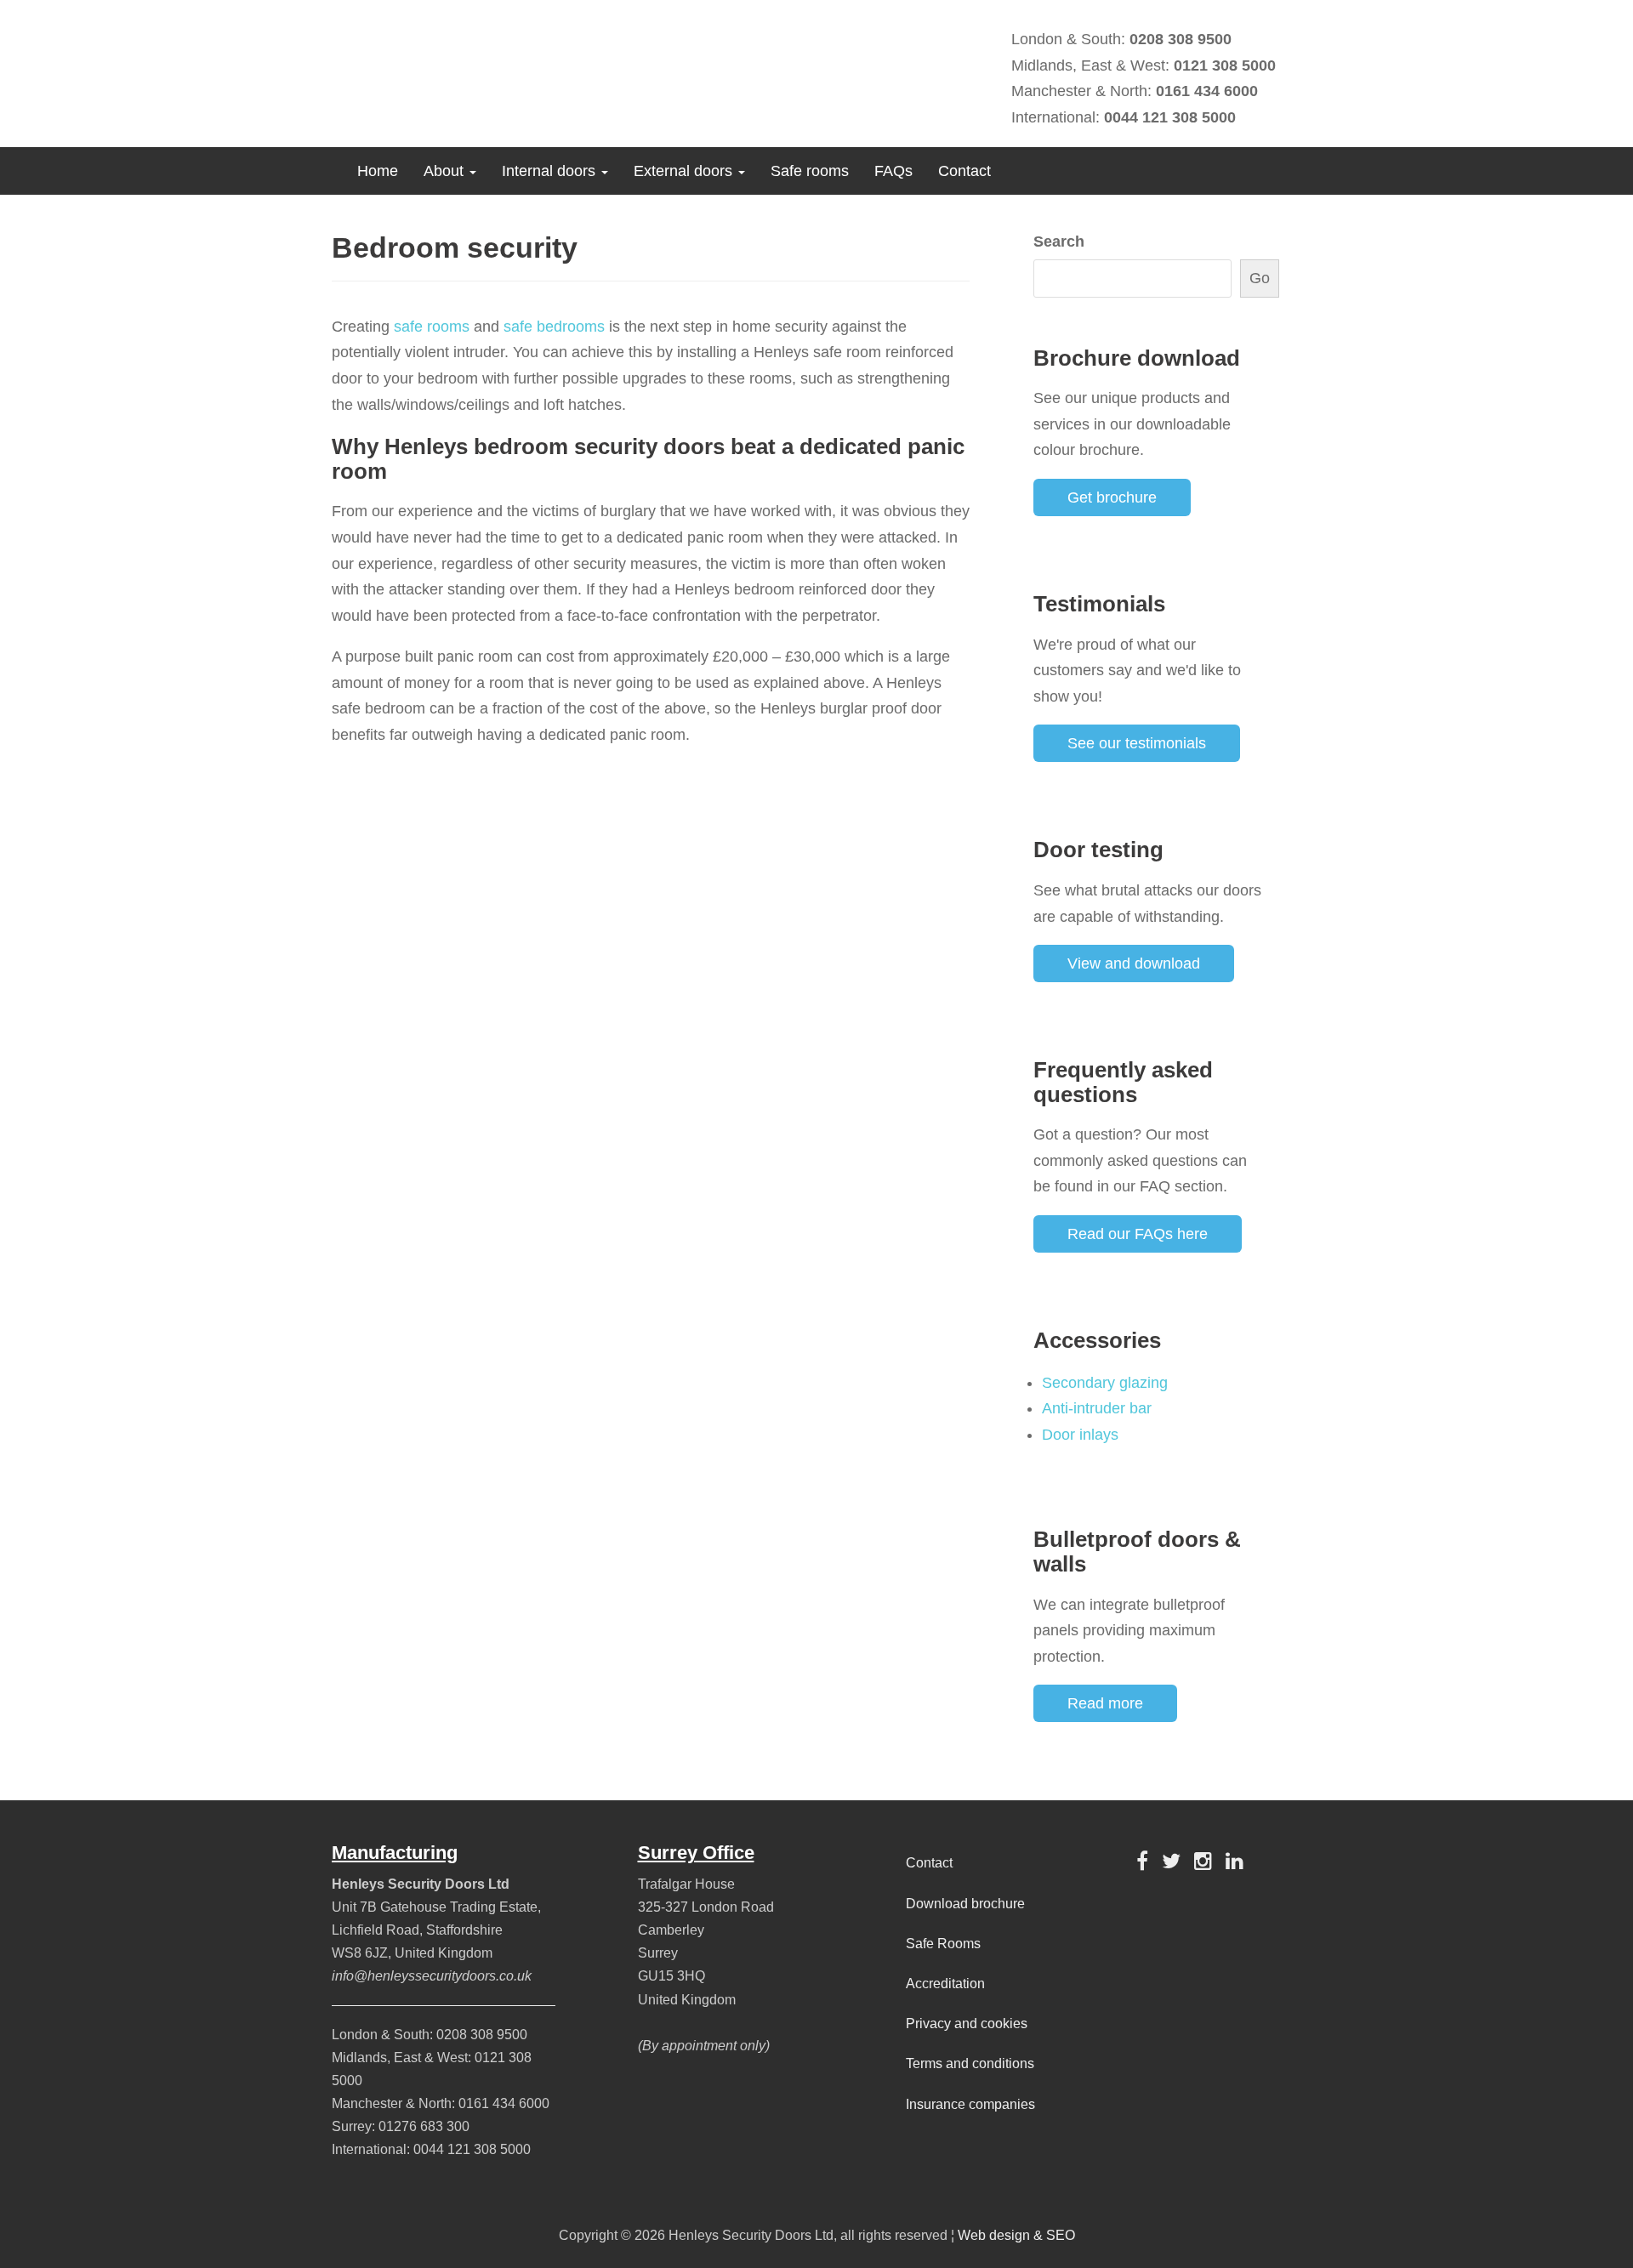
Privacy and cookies (967, 2024)
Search (1059, 242)
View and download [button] (1134, 963)
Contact (964, 171)
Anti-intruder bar (1097, 1408)
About (446, 171)
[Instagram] (1203, 1861)
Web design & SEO (1016, 2235)
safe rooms (432, 327)
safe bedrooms (554, 327)
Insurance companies (970, 2104)
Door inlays (1080, 1435)
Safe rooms (810, 171)
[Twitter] (1171, 1861)
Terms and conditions (970, 2063)
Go (1260, 278)
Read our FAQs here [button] (1138, 1234)
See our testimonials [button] (1137, 743)
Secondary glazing (1105, 1383)
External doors (685, 171)
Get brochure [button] (1112, 497)
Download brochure (965, 1904)
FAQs (893, 171)
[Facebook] (1142, 1861)
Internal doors (551, 171)
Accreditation (945, 1984)
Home (378, 171)
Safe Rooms (943, 1944)
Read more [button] (1105, 1703)
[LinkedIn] (1235, 1861)
